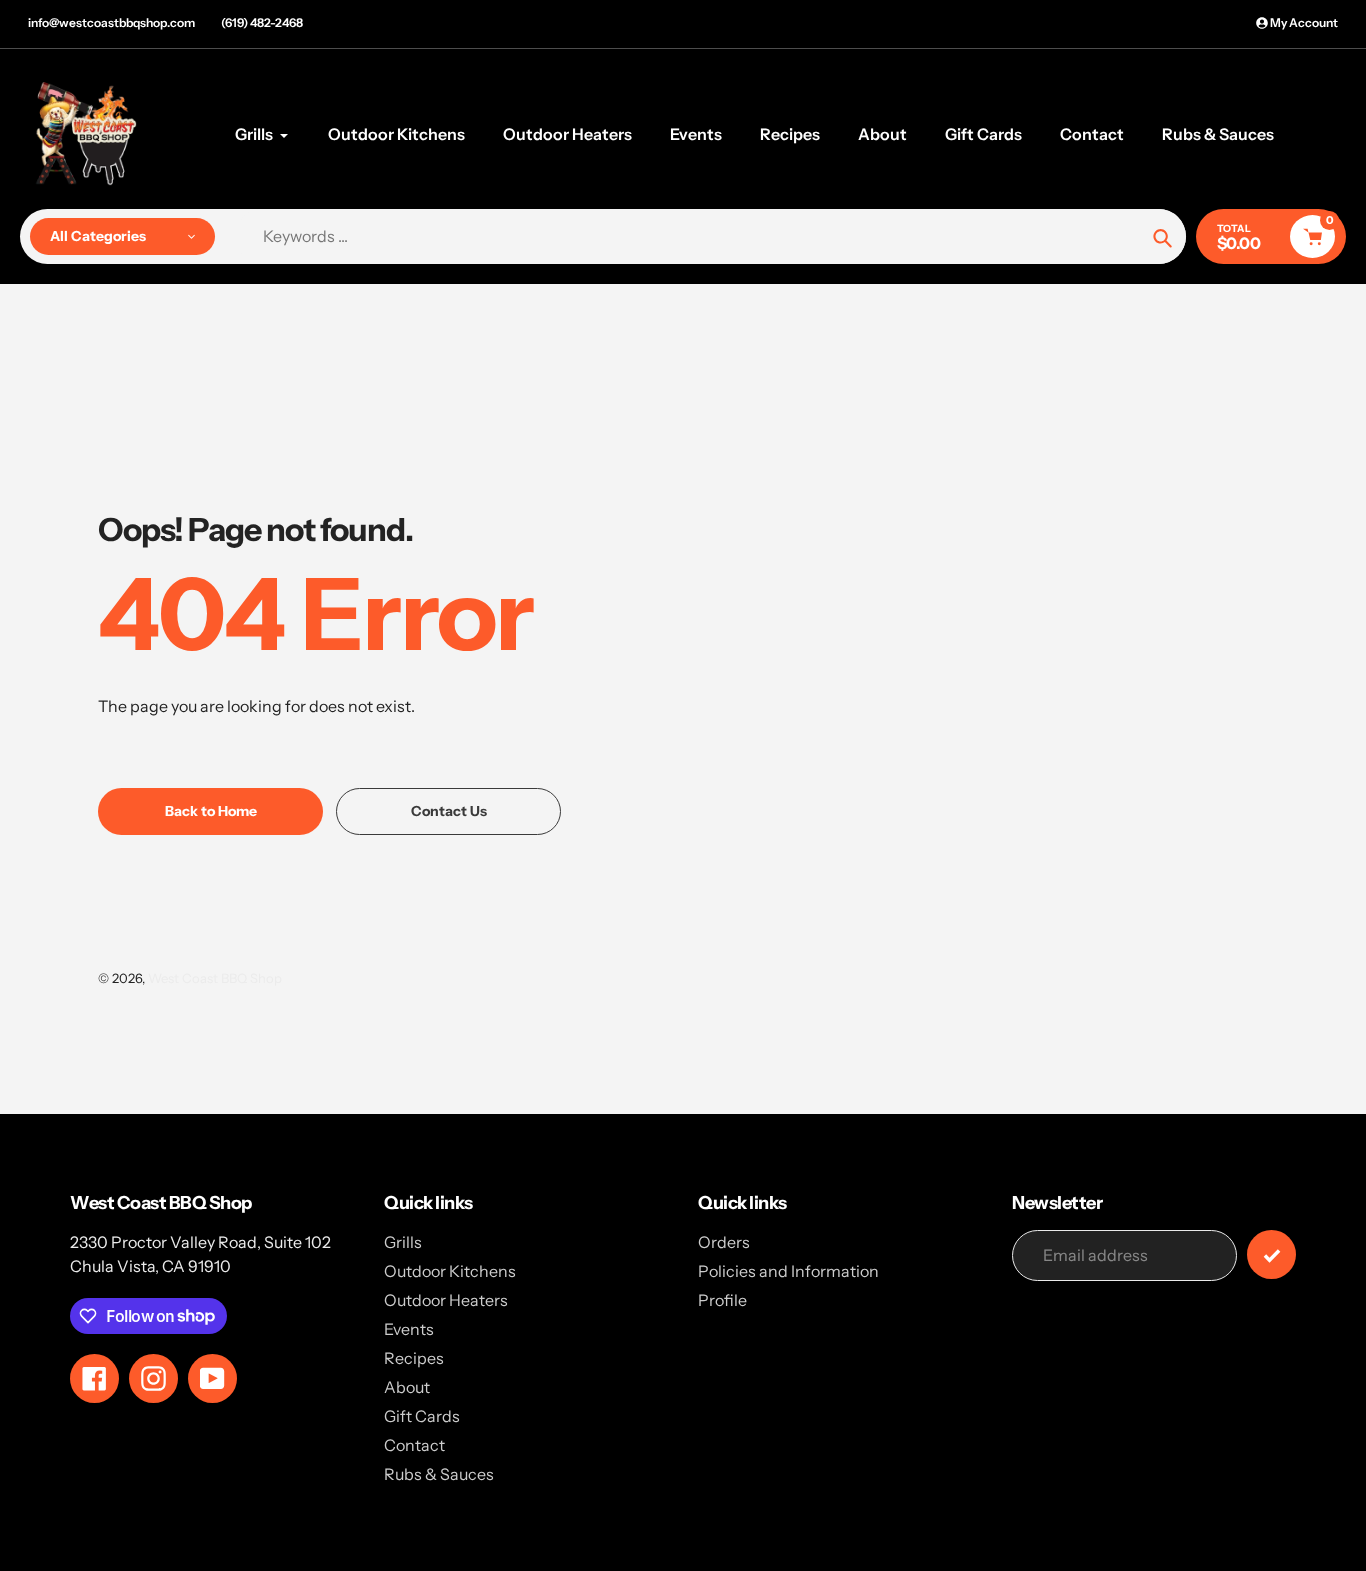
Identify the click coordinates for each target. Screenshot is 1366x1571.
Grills (403, 1242)
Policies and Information (788, 1271)
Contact (414, 1445)
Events (409, 1329)
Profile (722, 1300)
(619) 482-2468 (262, 22)
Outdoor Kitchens (450, 1271)
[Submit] (1271, 1254)
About (407, 1387)
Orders (724, 1242)
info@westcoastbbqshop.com (111, 22)
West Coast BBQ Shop (215, 978)
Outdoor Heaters (446, 1300)
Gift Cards (422, 1416)
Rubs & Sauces (439, 1474)
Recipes (414, 1358)
